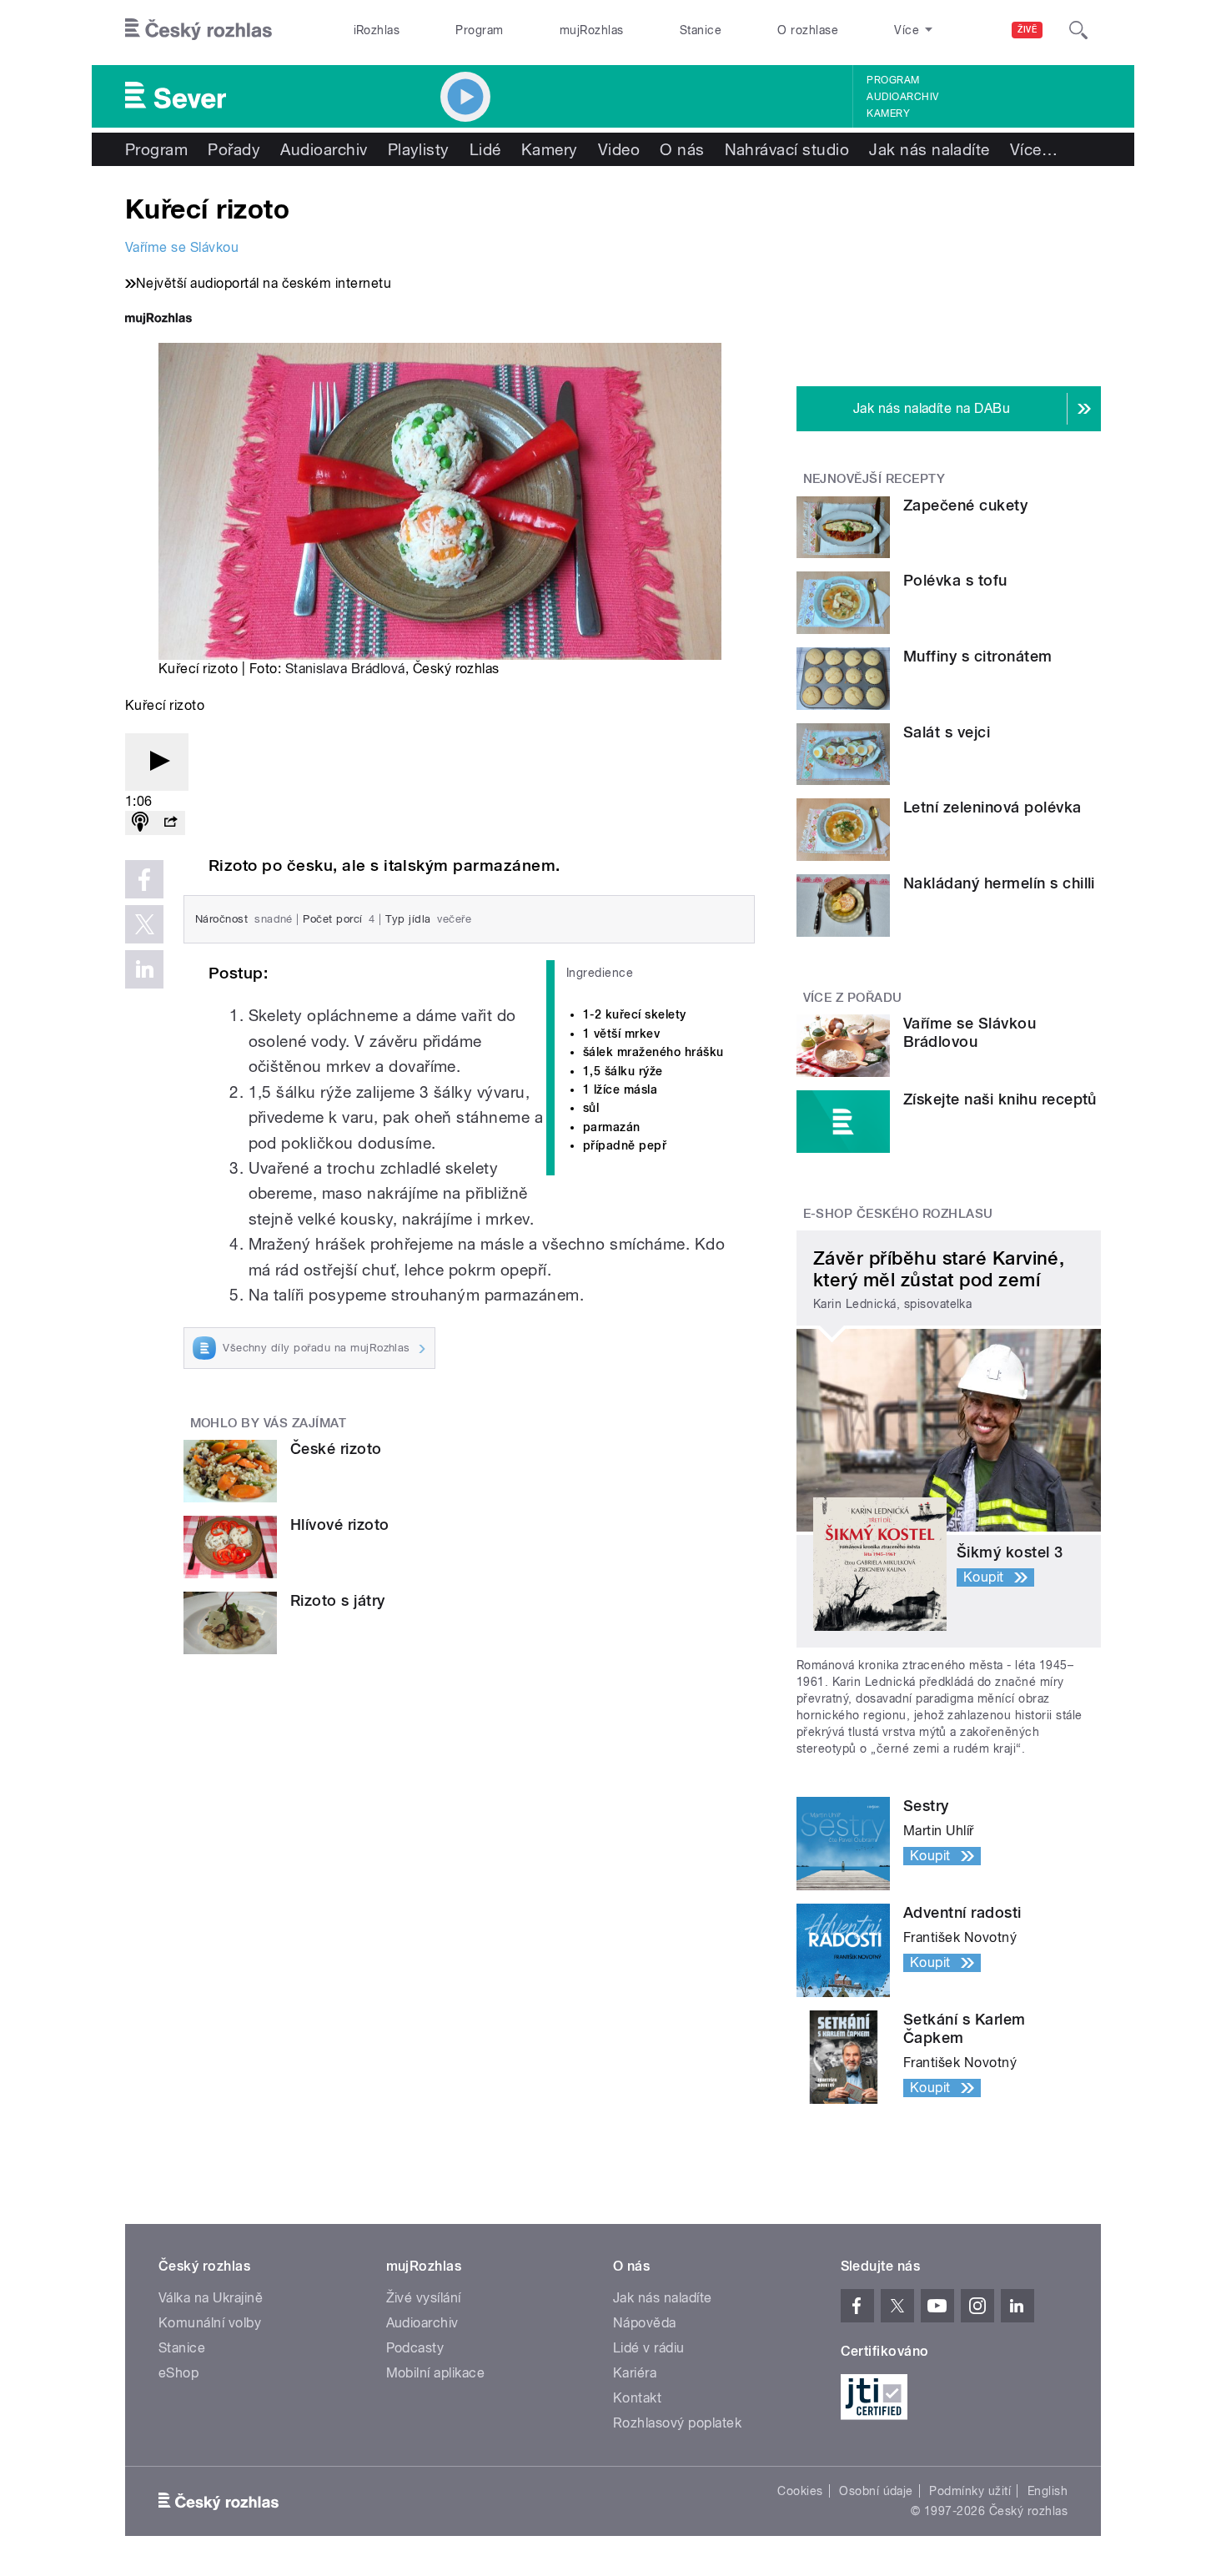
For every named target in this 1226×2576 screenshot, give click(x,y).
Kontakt (637, 2398)
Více (1034, 149)
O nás (682, 149)
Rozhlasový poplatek (677, 2423)
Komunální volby (210, 2323)
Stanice (701, 30)
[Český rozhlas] (198, 30)
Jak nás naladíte (930, 149)
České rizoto (336, 1449)
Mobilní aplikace (436, 2373)
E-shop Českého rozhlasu (898, 1214)
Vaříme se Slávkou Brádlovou (970, 1032)
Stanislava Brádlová (345, 669)
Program (479, 30)
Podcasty (415, 2348)
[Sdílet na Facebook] (144, 879)
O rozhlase (808, 30)
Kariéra (635, 2373)
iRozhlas (377, 30)
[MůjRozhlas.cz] (158, 320)
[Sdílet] (170, 823)
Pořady (234, 149)
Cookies (800, 2491)
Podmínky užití (970, 2491)
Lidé (485, 149)
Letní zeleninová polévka (992, 807)
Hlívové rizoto (340, 1524)
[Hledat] (1078, 30)
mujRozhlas (592, 30)
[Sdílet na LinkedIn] (144, 969)
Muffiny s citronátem (978, 656)
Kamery (888, 113)
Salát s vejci (947, 732)
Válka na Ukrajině (211, 2298)
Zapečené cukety (965, 505)
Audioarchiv (902, 97)
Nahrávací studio (787, 149)
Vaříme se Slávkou (182, 247)
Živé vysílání (424, 2298)
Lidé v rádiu (649, 2348)
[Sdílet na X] (144, 924)
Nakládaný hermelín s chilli (999, 883)
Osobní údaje (876, 2491)
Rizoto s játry (338, 1600)
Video (619, 149)
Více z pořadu (853, 998)
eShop (178, 2373)
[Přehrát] (157, 762)
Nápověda (645, 2323)
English (1048, 2491)
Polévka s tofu (955, 580)
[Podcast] (140, 823)
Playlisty (419, 149)
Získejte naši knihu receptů (1000, 1099)
